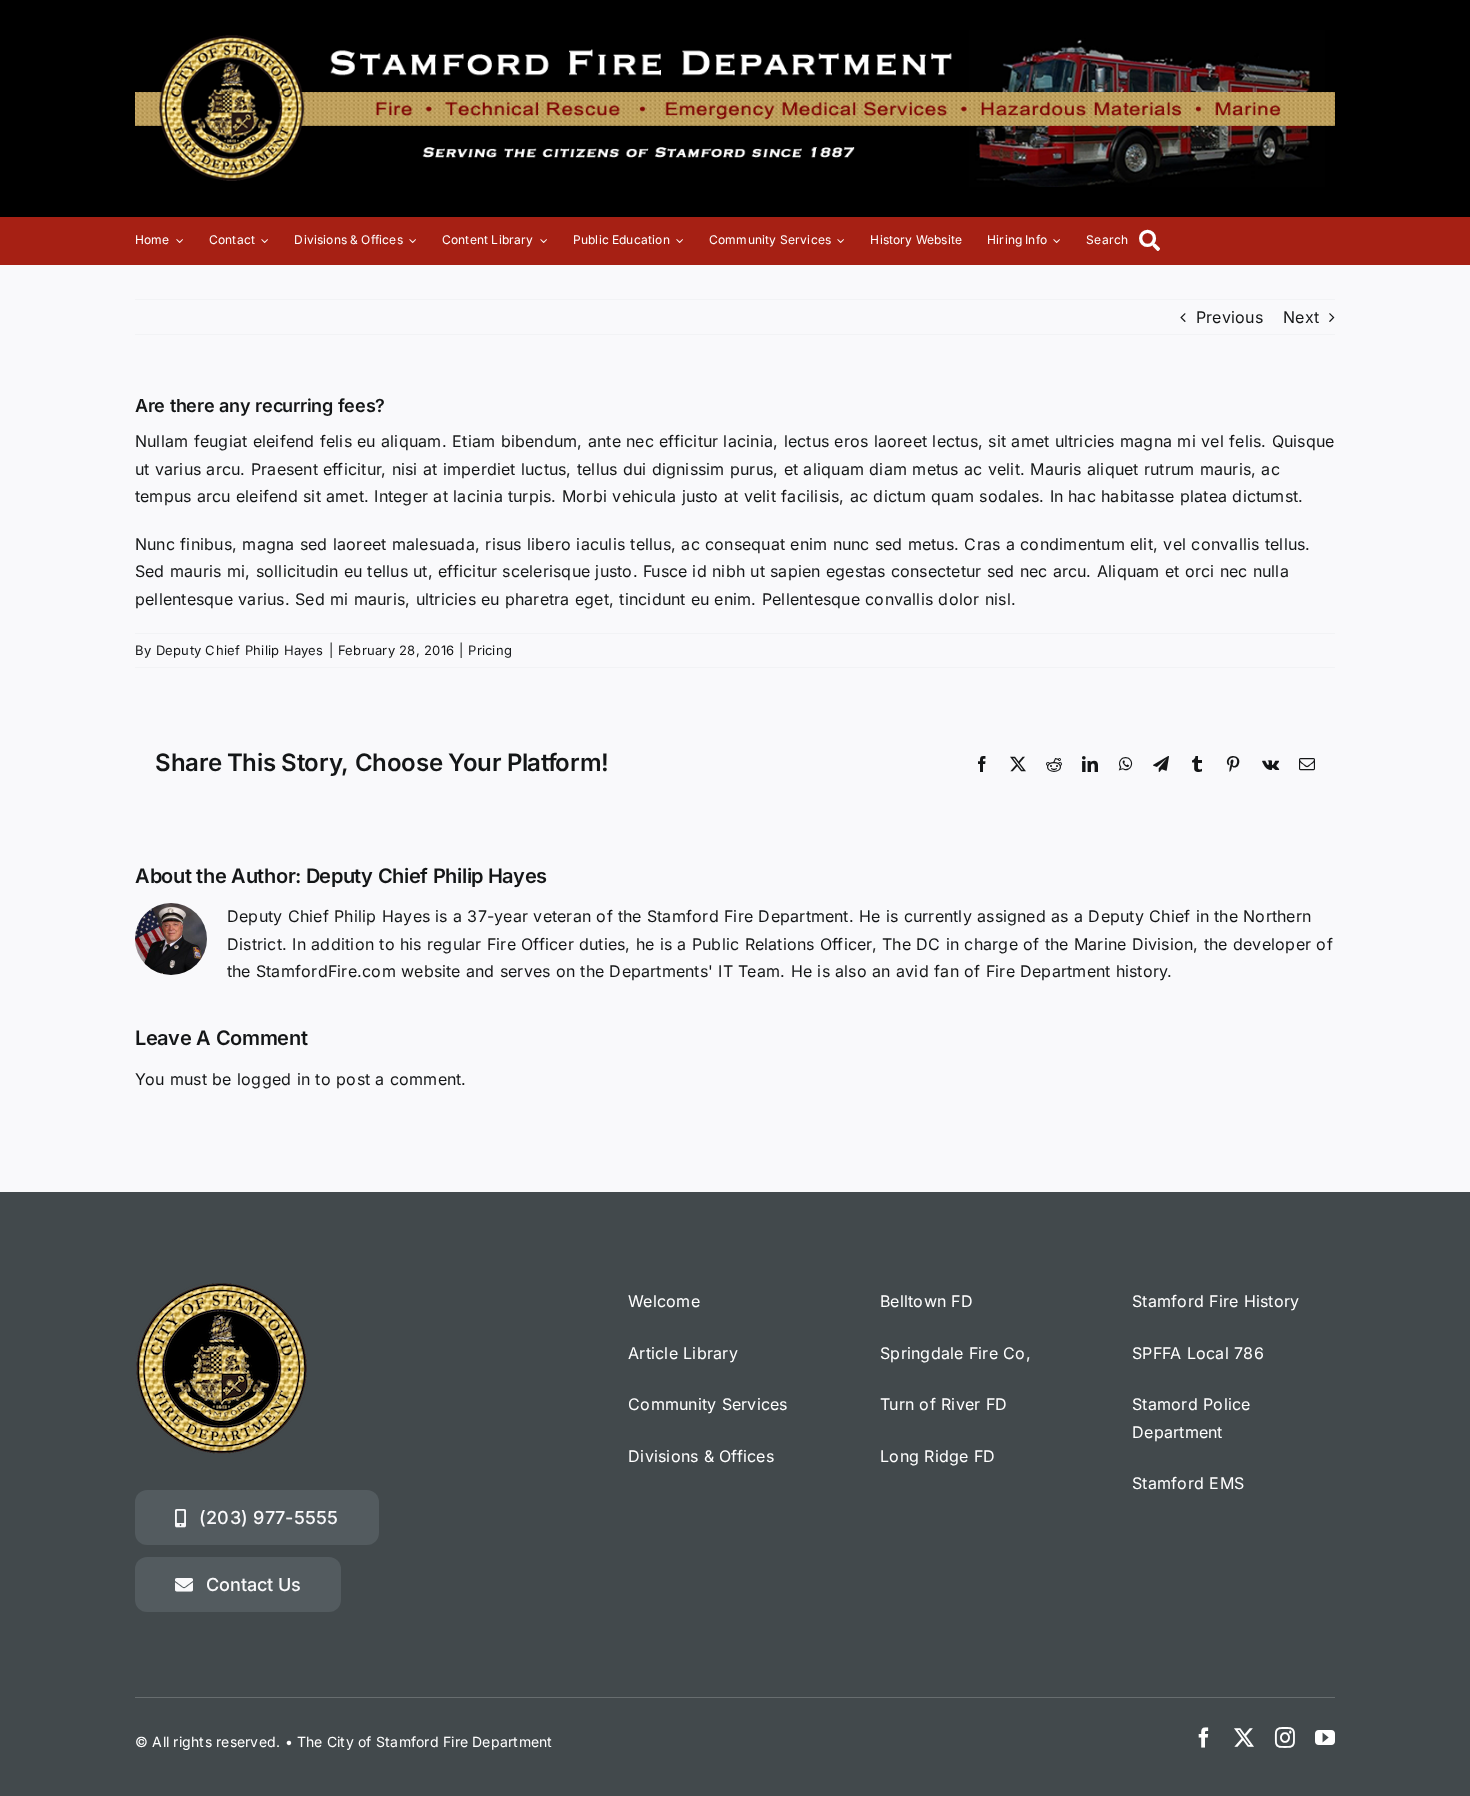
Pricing (490, 650)
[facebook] (1204, 1738)
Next (1301, 317)
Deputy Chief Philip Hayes (240, 650)
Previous (1229, 317)
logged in (273, 1079)
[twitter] (1244, 1738)
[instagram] (1285, 1738)
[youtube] (1325, 1738)
